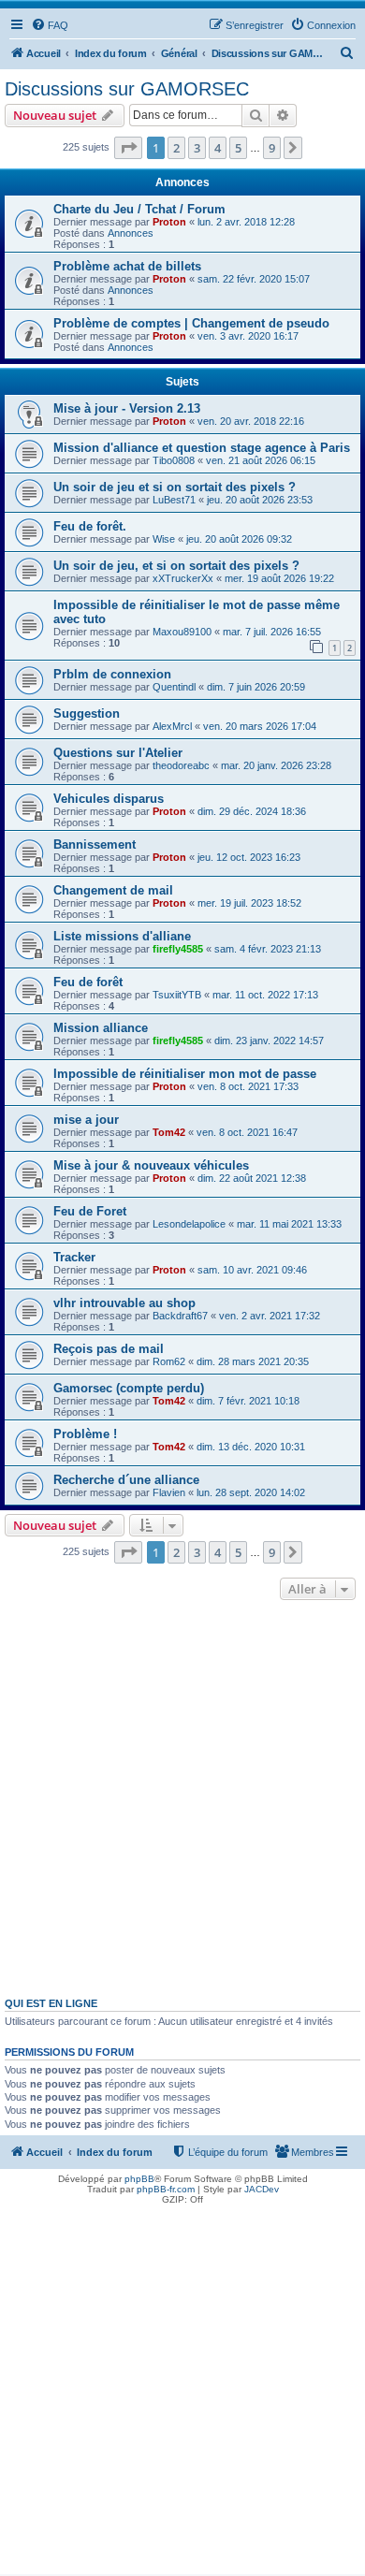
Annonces (131, 233)
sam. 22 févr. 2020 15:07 (254, 279)
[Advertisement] (182, 1797)
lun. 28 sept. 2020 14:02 (251, 1492)
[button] (128, 148)
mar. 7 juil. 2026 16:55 (272, 632)
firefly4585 (178, 949)
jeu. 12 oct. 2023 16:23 (249, 857)
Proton (169, 222)
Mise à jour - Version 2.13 (127, 408)
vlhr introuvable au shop (124, 1303)
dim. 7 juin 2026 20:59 (256, 687)
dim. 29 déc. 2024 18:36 (252, 811)
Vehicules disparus (109, 799)
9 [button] (272, 148)
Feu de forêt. (90, 526)
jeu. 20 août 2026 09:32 (239, 539)
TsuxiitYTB (177, 995)
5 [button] (238, 148)
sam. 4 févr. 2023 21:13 (268, 949)
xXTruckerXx (183, 578)
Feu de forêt (88, 982)
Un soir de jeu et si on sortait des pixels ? (175, 487)
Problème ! (85, 1434)
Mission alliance (101, 1028)
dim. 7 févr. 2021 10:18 (248, 1401)
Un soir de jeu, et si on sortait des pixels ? (176, 566)
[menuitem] (50, 25)
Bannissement (95, 844)
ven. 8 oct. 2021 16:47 (247, 1132)
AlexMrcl (172, 726)
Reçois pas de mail (109, 1349)
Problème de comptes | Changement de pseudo (191, 323)
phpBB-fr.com (166, 2189)
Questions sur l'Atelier (118, 753)
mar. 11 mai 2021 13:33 (289, 1224)
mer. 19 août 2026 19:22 (279, 578)
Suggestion (87, 713)
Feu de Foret (90, 1211)
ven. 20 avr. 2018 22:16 (251, 421)
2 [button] (176, 148)
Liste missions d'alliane (122, 936)
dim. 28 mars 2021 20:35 (253, 1361)
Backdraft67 (180, 1316)
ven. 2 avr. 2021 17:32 (270, 1316)
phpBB (139, 2179)
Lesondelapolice (189, 1224)
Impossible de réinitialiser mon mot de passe (185, 1074)
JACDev (262, 2189)
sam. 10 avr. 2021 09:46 (252, 1270)
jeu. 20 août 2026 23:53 (260, 500)
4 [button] (218, 148)
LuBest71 (174, 500)
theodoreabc (181, 765)
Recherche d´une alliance (126, 1480)
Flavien (169, 1492)
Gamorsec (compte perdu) (129, 1388)
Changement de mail (113, 890)
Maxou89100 (182, 632)
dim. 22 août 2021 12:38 (252, 1178)
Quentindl (174, 687)
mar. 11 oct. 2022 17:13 (265, 995)
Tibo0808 (174, 460)
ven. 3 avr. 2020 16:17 (248, 336)
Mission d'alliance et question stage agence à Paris (202, 448)
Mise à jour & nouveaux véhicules (151, 1165)
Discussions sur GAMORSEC (127, 89)
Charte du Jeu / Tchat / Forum (139, 209)
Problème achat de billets (127, 266)
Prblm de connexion (112, 674)
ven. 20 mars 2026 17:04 (260, 726)
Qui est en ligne (51, 2003)
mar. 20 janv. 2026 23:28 (276, 765)
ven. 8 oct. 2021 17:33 (248, 1086)
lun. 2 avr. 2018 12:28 (246, 222)
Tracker (74, 1257)
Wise (164, 539)
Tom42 (169, 1132)
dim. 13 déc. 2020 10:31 (251, 1447)
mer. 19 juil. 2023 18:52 (249, 903)
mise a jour (86, 1120)
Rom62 (169, 1361)
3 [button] (197, 148)
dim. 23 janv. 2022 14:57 (269, 1041)
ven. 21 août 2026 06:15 (261, 460)
